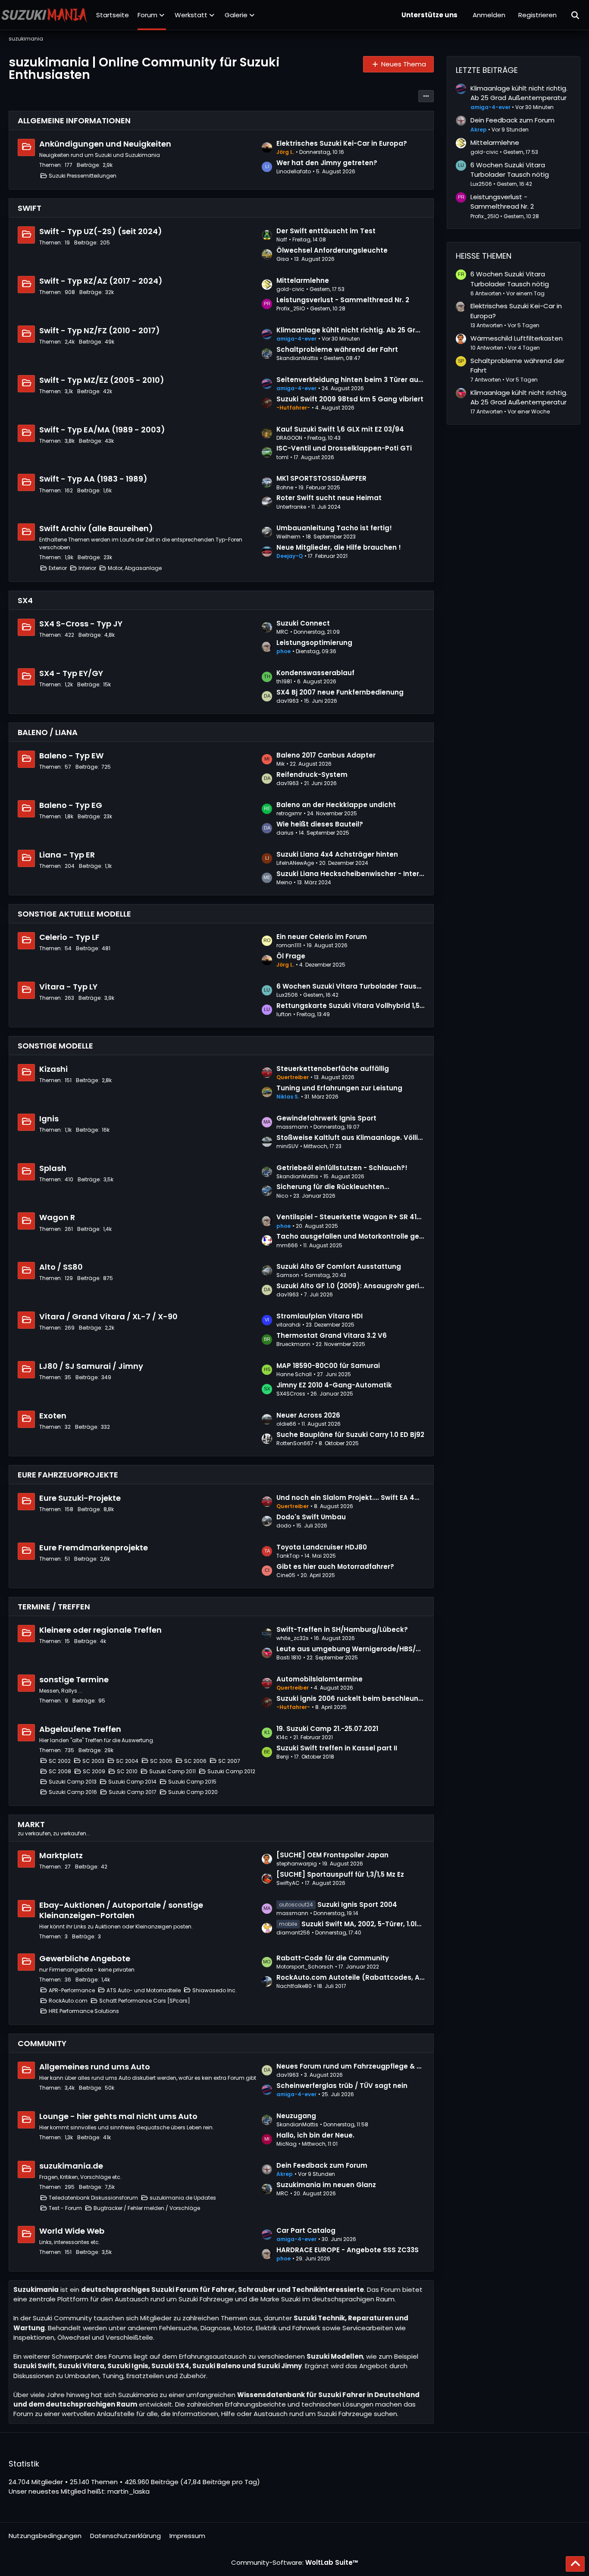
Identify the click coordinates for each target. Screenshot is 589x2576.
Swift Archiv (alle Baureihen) (96, 528)
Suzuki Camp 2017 (133, 1792)
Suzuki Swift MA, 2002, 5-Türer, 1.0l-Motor (363, 1924)
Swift (30, 208)
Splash (53, 1168)
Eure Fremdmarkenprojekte (94, 1548)
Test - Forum (65, 2208)
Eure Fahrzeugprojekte (68, 1475)
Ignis (49, 1119)
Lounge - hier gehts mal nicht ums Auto (118, 2116)
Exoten (53, 1416)
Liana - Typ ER (67, 855)
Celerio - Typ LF (69, 937)
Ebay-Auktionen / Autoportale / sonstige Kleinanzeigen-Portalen (121, 1910)
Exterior (58, 568)
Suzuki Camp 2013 (73, 1782)
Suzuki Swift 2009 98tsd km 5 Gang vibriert (350, 399)
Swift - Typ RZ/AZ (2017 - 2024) (101, 281)
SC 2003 (93, 1761)
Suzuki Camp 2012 (231, 1771)
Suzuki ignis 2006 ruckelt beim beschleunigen (351, 1698)
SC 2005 (161, 1761)
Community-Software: (295, 2562)
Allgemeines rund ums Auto (95, 2067)
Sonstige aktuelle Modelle (74, 914)
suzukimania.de (71, 2166)
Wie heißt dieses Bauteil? (320, 824)
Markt (31, 1824)
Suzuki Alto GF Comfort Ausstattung (339, 1266)
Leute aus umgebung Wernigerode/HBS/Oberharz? (351, 1649)
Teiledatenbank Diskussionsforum (93, 2198)
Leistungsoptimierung (314, 643)
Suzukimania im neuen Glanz (326, 2185)
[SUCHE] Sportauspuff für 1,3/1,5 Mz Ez (340, 1874)
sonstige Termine (74, 1679)
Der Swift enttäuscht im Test (326, 231)
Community (42, 2043)
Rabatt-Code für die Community (333, 1958)
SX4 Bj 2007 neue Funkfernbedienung (340, 692)
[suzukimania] (44, 15)
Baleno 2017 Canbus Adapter (326, 755)
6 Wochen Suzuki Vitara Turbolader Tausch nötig (351, 986)
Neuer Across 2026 (308, 1415)
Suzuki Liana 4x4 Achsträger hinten (337, 854)
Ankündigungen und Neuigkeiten (105, 144)
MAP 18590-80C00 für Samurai (328, 1366)
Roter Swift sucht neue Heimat (329, 498)
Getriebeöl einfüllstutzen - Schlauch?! (342, 1168)
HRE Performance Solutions (84, 2011)
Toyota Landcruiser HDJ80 (322, 1547)
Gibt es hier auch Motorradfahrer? (335, 1567)
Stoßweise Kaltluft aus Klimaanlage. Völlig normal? (351, 1138)
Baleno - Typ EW (71, 756)
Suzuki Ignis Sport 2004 (357, 1905)
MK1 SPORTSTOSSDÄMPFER (321, 478)
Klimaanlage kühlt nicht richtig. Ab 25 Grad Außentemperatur (351, 330)
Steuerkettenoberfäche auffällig (333, 1069)
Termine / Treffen (54, 1607)
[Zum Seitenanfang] (575, 2564)
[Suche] (576, 15)
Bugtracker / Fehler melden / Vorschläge (147, 2208)
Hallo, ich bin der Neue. (315, 2135)
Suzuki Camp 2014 (132, 1782)
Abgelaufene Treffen (80, 1729)
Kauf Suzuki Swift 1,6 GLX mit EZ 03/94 (340, 429)
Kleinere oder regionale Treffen (100, 1630)
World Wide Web (72, 2231)
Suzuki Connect (303, 623)
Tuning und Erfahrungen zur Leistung (339, 1088)
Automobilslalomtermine (320, 1679)
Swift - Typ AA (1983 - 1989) (93, 479)
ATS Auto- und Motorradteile (144, 1990)
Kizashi (53, 1069)
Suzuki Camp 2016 (73, 1792)
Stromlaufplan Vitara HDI (320, 1316)
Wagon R (57, 1217)
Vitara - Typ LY (68, 987)
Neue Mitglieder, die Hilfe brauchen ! (339, 547)
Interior (87, 568)
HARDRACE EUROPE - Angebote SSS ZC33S (348, 2250)
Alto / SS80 (61, 1267)
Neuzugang (296, 2116)
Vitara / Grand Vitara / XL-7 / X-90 (108, 1316)
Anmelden (489, 15)
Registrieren (537, 15)
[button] (426, 96)
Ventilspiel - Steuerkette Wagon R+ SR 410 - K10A (351, 1217)
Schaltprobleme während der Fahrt (337, 349)
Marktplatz (61, 1855)
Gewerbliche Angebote (85, 1958)
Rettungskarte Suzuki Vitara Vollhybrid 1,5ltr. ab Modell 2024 (351, 1006)
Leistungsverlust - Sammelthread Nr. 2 (343, 300)
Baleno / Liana (48, 732)
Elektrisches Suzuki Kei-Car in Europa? (342, 143)
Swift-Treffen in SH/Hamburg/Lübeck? (342, 1629)
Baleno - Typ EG (71, 805)
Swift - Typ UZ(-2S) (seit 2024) (101, 231)
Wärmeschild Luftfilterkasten (517, 338)
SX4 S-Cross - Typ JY (81, 624)
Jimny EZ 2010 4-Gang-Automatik (334, 1385)
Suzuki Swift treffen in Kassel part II (337, 1748)
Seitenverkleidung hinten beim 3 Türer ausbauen (351, 380)
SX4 (25, 600)
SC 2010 (127, 1771)
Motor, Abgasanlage (135, 568)
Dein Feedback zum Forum (322, 2165)
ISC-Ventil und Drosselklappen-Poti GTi (344, 448)
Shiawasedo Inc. (215, 1990)
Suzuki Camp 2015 (192, 1782)
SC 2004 (127, 1761)
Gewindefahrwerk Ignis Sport (326, 1118)
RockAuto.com (68, 2001)
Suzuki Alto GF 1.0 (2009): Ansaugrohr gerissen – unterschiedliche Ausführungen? (351, 1286)
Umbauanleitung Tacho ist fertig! (334, 528)
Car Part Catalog (306, 2230)
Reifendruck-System (312, 775)
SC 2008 (60, 1771)
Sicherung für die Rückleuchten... (333, 1187)
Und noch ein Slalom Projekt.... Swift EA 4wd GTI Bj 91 (351, 1498)
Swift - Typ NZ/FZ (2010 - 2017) (100, 330)
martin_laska (128, 2491)
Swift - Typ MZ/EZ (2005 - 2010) (102, 380)
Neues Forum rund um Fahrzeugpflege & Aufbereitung (351, 2066)
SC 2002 (60, 1761)
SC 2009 (94, 1771)
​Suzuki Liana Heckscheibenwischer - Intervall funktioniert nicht (351, 874)
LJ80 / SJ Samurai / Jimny (91, 1366)
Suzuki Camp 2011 (172, 1771)
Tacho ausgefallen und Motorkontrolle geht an (351, 1236)
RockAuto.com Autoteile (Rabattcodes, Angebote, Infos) (351, 1977)
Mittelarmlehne (303, 280)
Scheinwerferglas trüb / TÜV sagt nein (342, 2086)
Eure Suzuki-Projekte (80, 1498)
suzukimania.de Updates (183, 2198)
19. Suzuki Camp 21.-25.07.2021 (327, 1729)
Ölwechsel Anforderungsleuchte (332, 250)
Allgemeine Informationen (74, 121)
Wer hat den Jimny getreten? (327, 163)
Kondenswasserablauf (315, 673)
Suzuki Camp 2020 (193, 1792)
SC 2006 (195, 1761)
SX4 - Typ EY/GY (71, 673)
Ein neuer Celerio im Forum (322, 937)
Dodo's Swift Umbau (311, 1517)
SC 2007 (229, 1761)
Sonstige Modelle (55, 1046)
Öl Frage (291, 956)
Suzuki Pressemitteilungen (83, 176)
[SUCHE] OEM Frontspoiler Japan (332, 1855)
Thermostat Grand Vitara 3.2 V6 (332, 1335)
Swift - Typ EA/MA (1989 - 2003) (102, 430)
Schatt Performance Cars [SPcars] (145, 2001)
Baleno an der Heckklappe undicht (336, 805)
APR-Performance (72, 1990)
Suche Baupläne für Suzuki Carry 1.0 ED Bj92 (350, 1435)
